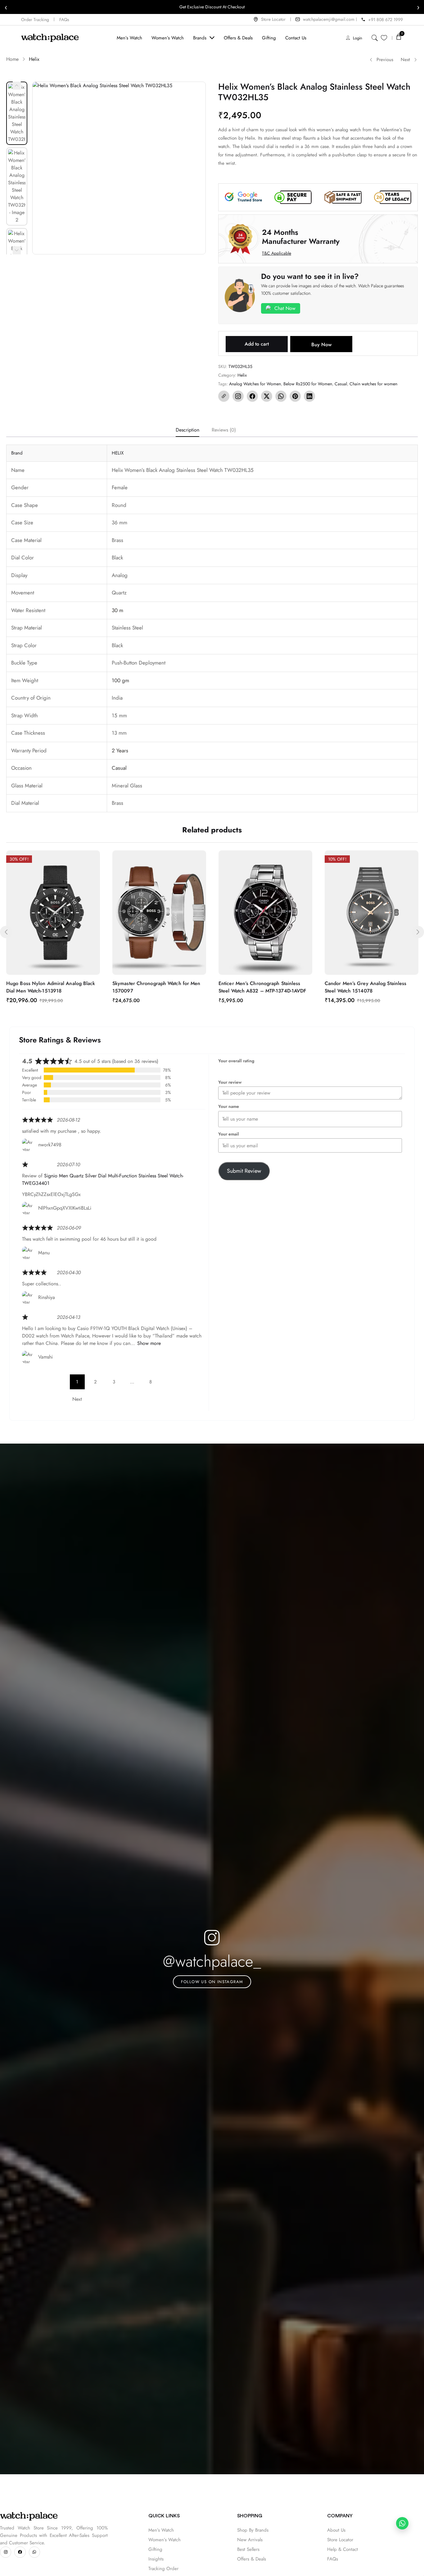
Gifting (155, 2549)
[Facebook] (252, 396)
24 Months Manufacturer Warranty (301, 237)
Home (12, 59)
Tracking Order (163, 2569)
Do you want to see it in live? (310, 276)
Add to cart (257, 344)
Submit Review (244, 1171)
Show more (149, 1343)
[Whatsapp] (34, 2552)
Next (405, 60)
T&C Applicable (277, 253)
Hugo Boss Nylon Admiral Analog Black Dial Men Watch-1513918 (51, 987)
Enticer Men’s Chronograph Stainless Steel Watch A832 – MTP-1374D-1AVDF (262, 987)
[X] (267, 396)
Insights (156, 2559)
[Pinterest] (295, 396)
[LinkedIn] (309, 396)
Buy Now (321, 345)
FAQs (333, 2559)
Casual (341, 384)
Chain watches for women (373, 384)
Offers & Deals (252, 2559)
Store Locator (340, 2540)
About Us (336, 2530)
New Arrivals (250, 2540)
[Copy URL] (224, 396)
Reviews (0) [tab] (224, 430)
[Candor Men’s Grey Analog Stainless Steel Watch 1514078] (372, 913)
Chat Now (285, 308)
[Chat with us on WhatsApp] (402, 2523)
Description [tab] (187, 430)
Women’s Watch (165, 2540)
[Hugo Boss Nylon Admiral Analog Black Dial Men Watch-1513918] (53, 913)
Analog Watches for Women (255, 384)
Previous (385, 60)
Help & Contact (343, 2549)
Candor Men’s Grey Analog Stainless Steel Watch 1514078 (365, 987)
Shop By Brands (253, 2530)
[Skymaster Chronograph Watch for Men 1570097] (159, 913)
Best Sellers (248, 2549)
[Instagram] (238, 396)
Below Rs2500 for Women (308, 384)
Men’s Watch (161, 2530)
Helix (34, 59)
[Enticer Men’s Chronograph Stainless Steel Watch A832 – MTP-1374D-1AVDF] (265, 913)
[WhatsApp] (281, 396)
